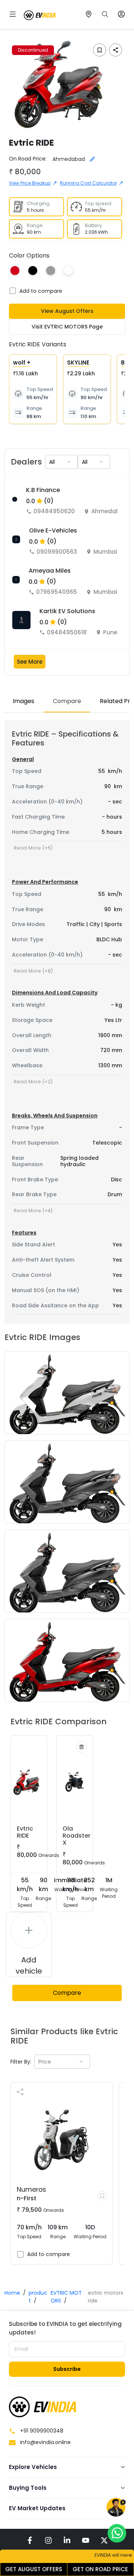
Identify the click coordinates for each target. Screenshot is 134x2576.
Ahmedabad (110, 511)
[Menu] (13, 14)
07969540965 (57, 592)
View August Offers (67, 311)
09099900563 (57, 552)
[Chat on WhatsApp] (117, 2533)
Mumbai (105, 552)
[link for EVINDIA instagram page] (48, 2540)
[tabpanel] (67, 1022)
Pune (110, 632)
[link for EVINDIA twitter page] (104, 2540)
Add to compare (41, 291)
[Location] (89, 14)
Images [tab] (23, 701)
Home (12, 2293)
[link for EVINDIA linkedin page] (67, 2540)
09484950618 (67, 632)
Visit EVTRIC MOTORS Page (67, 327)
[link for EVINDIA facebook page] (30, 2540)
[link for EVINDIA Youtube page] (86, 2540)
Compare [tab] (67, 701)
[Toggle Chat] (116, 2508)
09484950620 (54, 511)
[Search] (105, 14)
